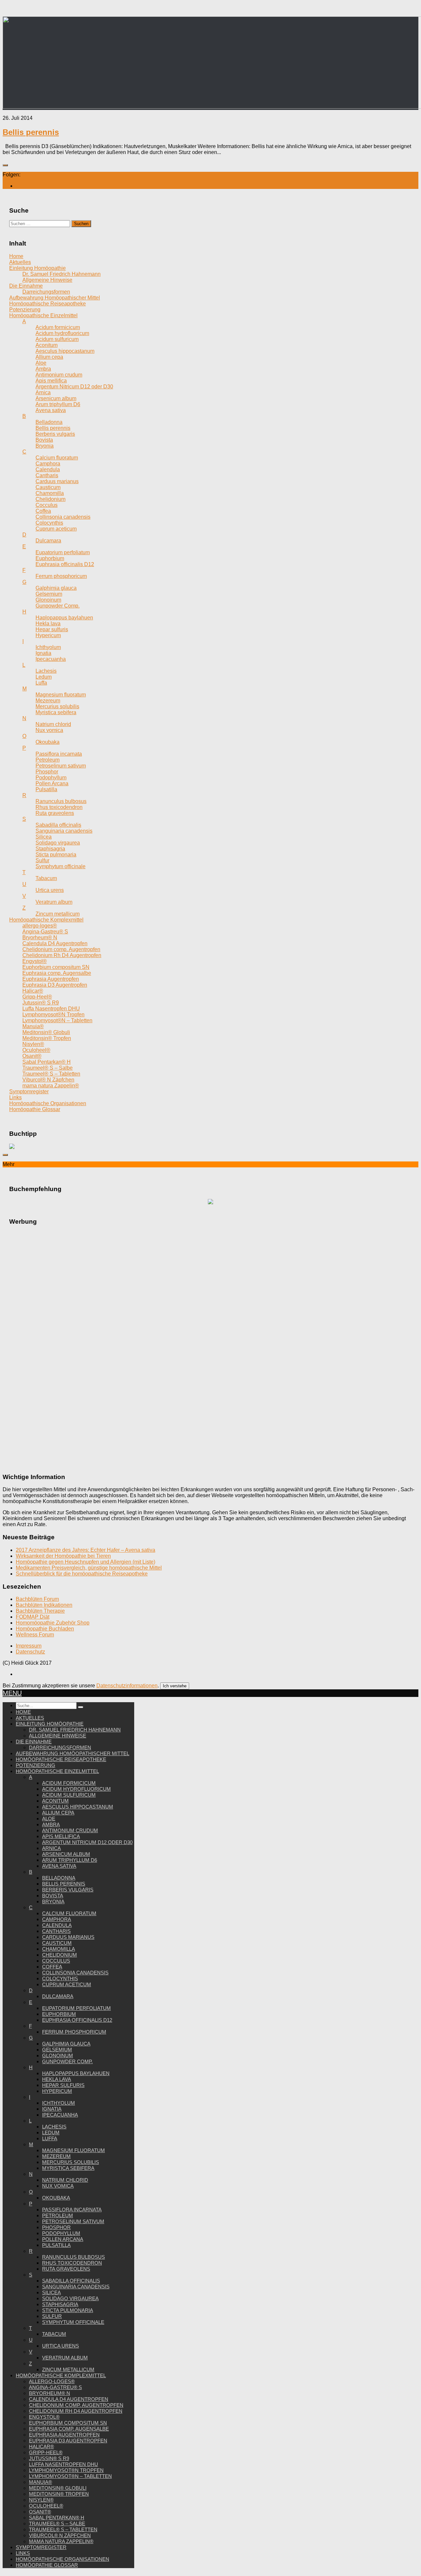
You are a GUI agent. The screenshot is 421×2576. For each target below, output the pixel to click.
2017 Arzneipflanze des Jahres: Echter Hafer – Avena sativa (86, 1550)
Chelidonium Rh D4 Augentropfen (76, 2411)
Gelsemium (57, 2050)
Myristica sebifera (68, 2168)
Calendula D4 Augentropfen (69, 2399)
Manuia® (40, 2482)
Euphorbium (59, 2014)
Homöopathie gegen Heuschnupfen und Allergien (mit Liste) (86, 1562)
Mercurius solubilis (71, 2162)
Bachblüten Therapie (40, 1611)
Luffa (50, 2138)
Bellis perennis (31, 132)
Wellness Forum (35, 1635)
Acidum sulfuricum (69, 1795)
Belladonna (59, 1878)
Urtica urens (61, 2346)
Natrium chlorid (65, 2180)
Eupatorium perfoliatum (76, 2008)
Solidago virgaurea (70, 2298)
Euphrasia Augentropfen (64, 2435)
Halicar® (41, 2446)
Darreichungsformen (60, 1747)
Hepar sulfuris (63, 2085)
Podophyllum (61, 2233)
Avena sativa (59, 1866)
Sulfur (52, 2316)
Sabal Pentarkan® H (57, 2518)
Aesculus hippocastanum (78, 1807)
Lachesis (54, 2127)
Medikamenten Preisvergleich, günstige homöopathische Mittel (89, 1568)
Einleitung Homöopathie (50, 1724)
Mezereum (56, 2156)
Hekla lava (57, 2079)
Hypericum (57, 2091)
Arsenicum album (66, 1854)
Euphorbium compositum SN (68, 2423)
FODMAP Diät (33, 1617)
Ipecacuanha (60, 2115)
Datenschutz (30, 1652)
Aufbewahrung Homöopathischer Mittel (73, 1753)
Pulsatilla (56, 2245)
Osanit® (40, 2512)
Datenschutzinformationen (127, 1686)
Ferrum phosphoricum (74, 2032)
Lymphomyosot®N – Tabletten (70, 2476)
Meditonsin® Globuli (58, 2488)
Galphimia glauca (66, 2044)
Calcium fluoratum (69, 1913)
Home (23, 1712)
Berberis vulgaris (68, 1890)
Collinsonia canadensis (75, 1973)
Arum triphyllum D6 (70, 1860)
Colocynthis (60, 1978)
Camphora (57, 1919)
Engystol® (44, 2417)
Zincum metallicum (68, 2369)
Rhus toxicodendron (72, 2263)
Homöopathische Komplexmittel (61, 2375)
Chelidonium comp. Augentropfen (76, 2405)
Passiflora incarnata (72, 2210)
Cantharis (56, 1931)
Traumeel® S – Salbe (57, 2524)
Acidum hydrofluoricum (76, 1789)
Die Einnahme (34, 1742)
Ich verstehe (175, 1686)
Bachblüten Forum (37, 1599)
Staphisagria (60, 2304)
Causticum (57, 1943)
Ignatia (52, 2109)
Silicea (51, 2292)
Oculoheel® (46, 2506)
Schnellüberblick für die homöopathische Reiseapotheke (82, 1574)
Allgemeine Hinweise (58, 1736)
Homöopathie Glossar (47, 2565)
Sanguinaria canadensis (76, 2287)
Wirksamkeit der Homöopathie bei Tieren (63, 1556)
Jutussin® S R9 (49, 2458)
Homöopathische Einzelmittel (57, 1771)
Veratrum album (65, 2358)
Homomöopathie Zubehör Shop (53, 1623)
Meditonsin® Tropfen (59, 2494)
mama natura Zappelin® (61, 2541)
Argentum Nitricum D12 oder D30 (87, 1842)
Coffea (52, 1967)
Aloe (49, 1819)
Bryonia (53, 1901)
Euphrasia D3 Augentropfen (68, 2441)
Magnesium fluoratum (74, 2150)
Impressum (29, 1646)
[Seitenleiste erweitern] (5, 165)
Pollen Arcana (63, 2239)
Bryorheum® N (50, 2393)
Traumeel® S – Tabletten (63, 2529)
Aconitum (55, 1801)
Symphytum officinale (73, 2322)
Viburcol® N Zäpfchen (60, 2535)
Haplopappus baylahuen (76, 2073)
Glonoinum (58, 2056)
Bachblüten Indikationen (44, 1605)
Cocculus (56, 1961)
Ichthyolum (59, 2103)
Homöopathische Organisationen (62, 2559)
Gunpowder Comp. (67, 2061)
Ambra (51, 1824)
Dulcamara (58, 1996)
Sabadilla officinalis (71, 2281)
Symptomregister (41, 2547)
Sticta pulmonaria (68, 2310)
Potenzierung (36, 1765)
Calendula (57, 1925)
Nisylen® (41, 2500)
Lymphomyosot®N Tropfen (66, 2470)
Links (23, 2553)
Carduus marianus (68, 1937)
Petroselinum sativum (73, 2221)
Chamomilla (59, 1949)
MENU (12, 1693)
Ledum (51, 2133)
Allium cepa (58, 1813)
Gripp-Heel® (46, 2452)
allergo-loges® (52, 2381)
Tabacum (54, 2334)
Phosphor (56, 2227)
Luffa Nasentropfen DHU (63, 2464)
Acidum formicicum (69, 1783)
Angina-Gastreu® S (55, 2387)
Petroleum (58, 2215)
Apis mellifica (61, 1836)
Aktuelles (30, 1718)
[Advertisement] (210, 1330)
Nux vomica (58, 2186)
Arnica (51, 1848)
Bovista (53, 1896)
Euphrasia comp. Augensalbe (69, 2429)
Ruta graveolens (66, 2269)
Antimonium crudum (70, 1830)
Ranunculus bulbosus (74, 2257)
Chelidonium (60, 1955)
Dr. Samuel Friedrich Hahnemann (75, 1730)
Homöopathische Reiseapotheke (61, 1759)
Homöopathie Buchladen (45, 1629)
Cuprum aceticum (67, 1984)
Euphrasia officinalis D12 (77, 2020)
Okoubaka (56, 2198)
